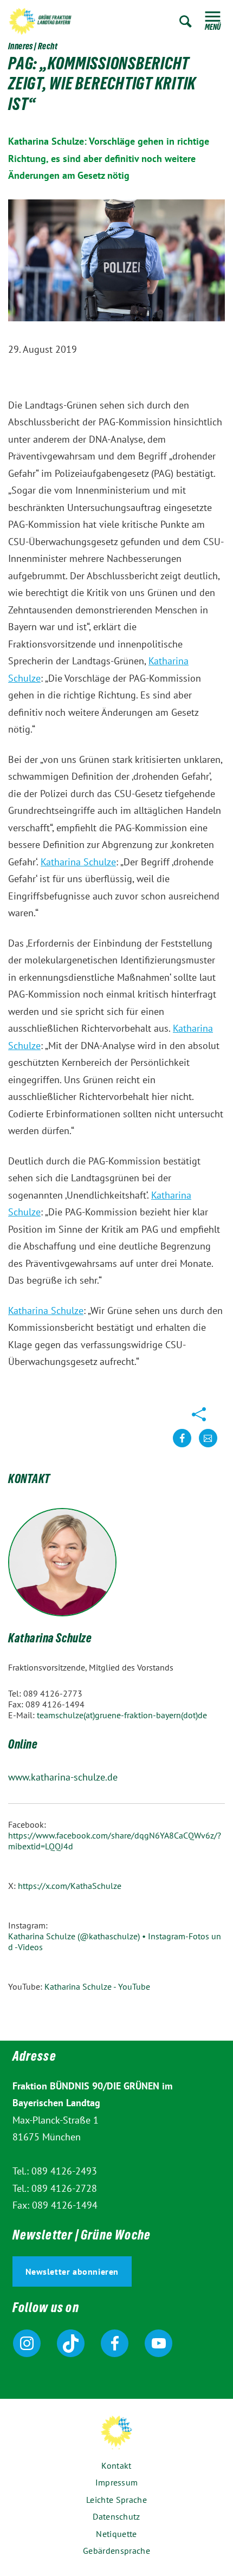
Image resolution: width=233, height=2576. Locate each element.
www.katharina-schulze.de (63, 1777)
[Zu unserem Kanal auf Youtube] (158, 2343)
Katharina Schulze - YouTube (97, 1986)
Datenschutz (116, 2516)
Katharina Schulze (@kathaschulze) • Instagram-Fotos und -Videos (115, 1941)
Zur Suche (186, 21)
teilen (182, 1446)
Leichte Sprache (116, 2500)
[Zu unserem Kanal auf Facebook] (115, 2343)
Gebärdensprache (116, 2551)
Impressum (117, 2482)
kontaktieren (208, 1446)
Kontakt (116, 2465)
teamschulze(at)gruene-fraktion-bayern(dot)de (122, 1715)
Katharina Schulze (78, 862)
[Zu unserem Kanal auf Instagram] (27, 2343)
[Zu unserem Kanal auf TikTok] (71, 2343)
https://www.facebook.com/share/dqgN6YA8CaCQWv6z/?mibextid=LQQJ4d (115, 1841)
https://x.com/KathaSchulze (70, 1886)
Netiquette (116, 2534)
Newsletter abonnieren (72, 2271)
